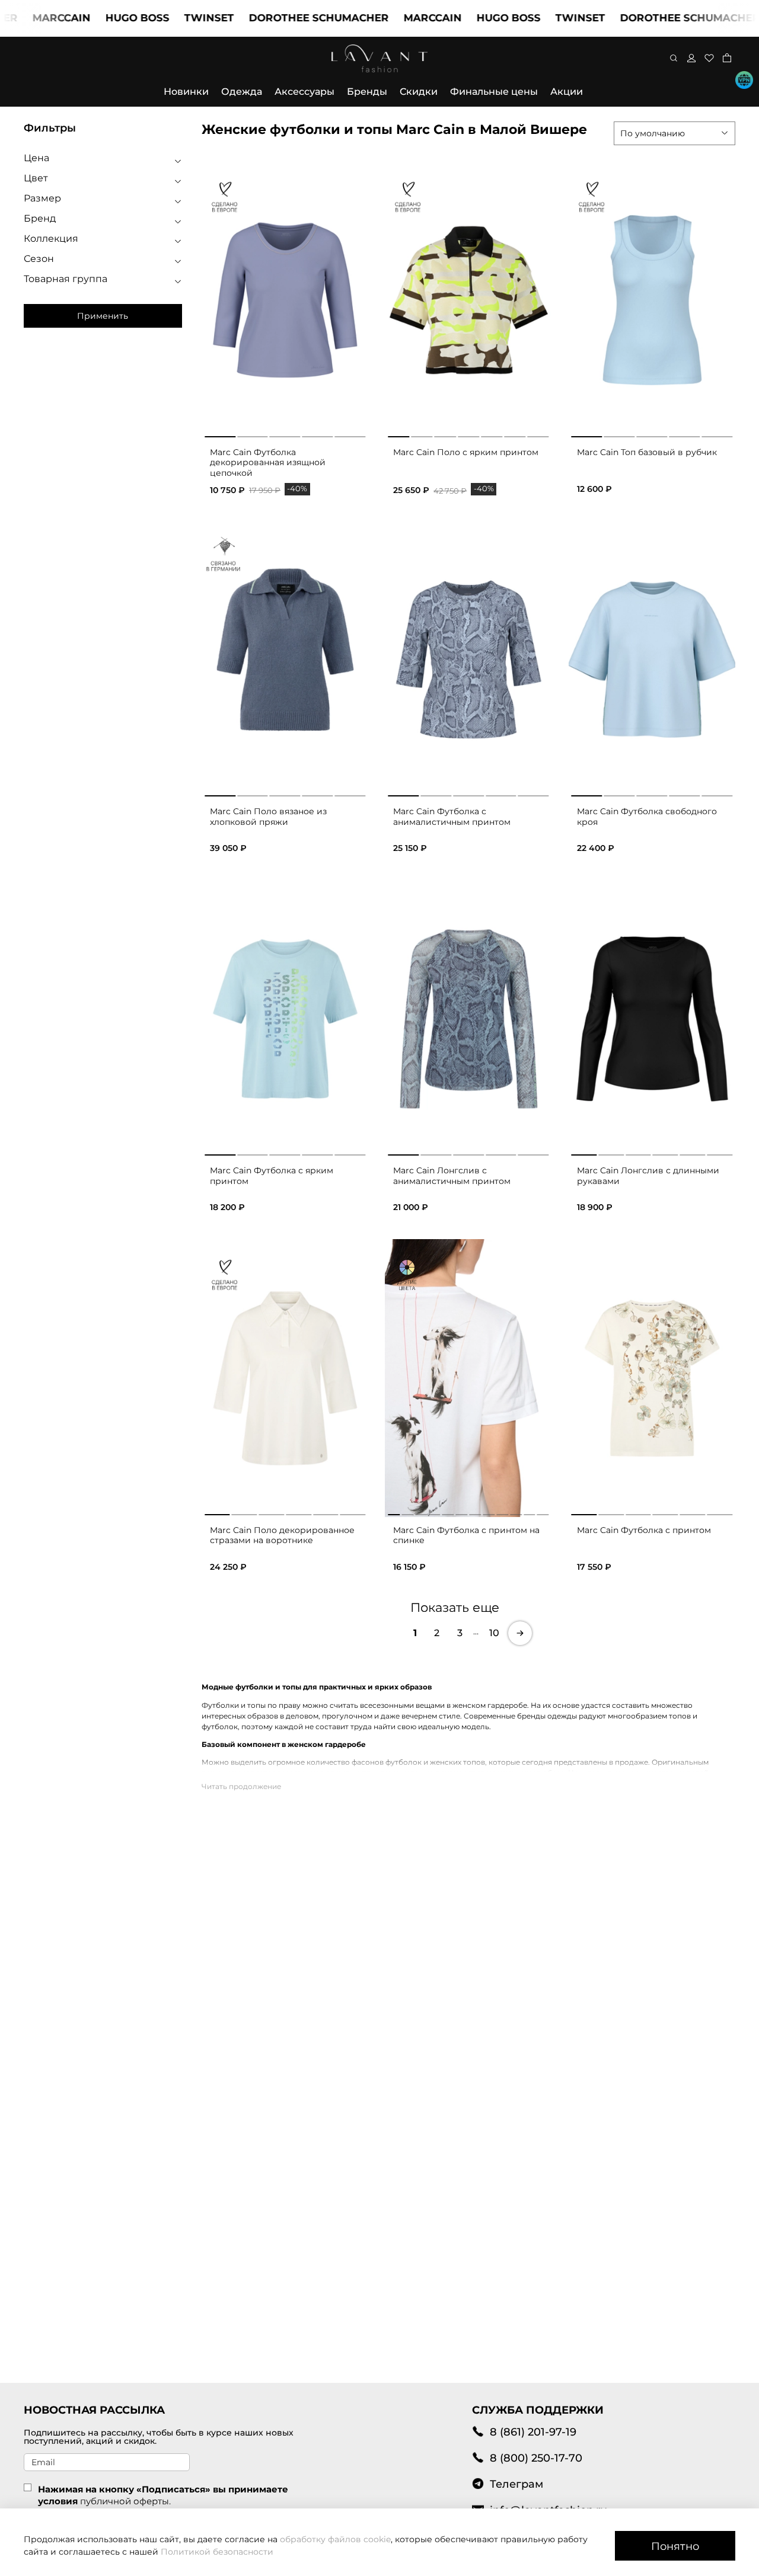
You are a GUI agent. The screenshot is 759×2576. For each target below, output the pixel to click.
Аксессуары (304, 92)
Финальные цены (494, 92)
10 (494, 1633)
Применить (103, 316)
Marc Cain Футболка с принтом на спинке (466, 1535)
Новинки (186, 92)
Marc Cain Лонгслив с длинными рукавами (648, 1176)
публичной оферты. (125, 2501)
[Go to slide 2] (253, 434)
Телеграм (516, 2484)
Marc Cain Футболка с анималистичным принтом (452, 817)
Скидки (419, 92)
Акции (567, 92)
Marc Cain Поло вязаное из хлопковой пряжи (268, 817)
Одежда (242, 92)
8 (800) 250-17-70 (536, 2458)
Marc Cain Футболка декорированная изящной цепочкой (268, 463)
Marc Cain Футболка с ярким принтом (272, 1176)
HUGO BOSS (93, 18)
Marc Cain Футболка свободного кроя (647, 817)
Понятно (675, 2546)
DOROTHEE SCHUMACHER (274, 18)
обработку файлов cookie (335, 2539)
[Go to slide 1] (220, 434)
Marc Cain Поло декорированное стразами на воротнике (282, 1535)
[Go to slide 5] (350, 434)
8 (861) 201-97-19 (533, 2432)
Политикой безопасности (217, 2552)
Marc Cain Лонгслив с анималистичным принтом (452, 1176)
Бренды (367, 92)
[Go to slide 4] (318, 434)
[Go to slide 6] (515, 434)
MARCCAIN (388, 18)
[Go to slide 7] (538, 434)
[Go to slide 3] (285, 434)
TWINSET (164, 18)
